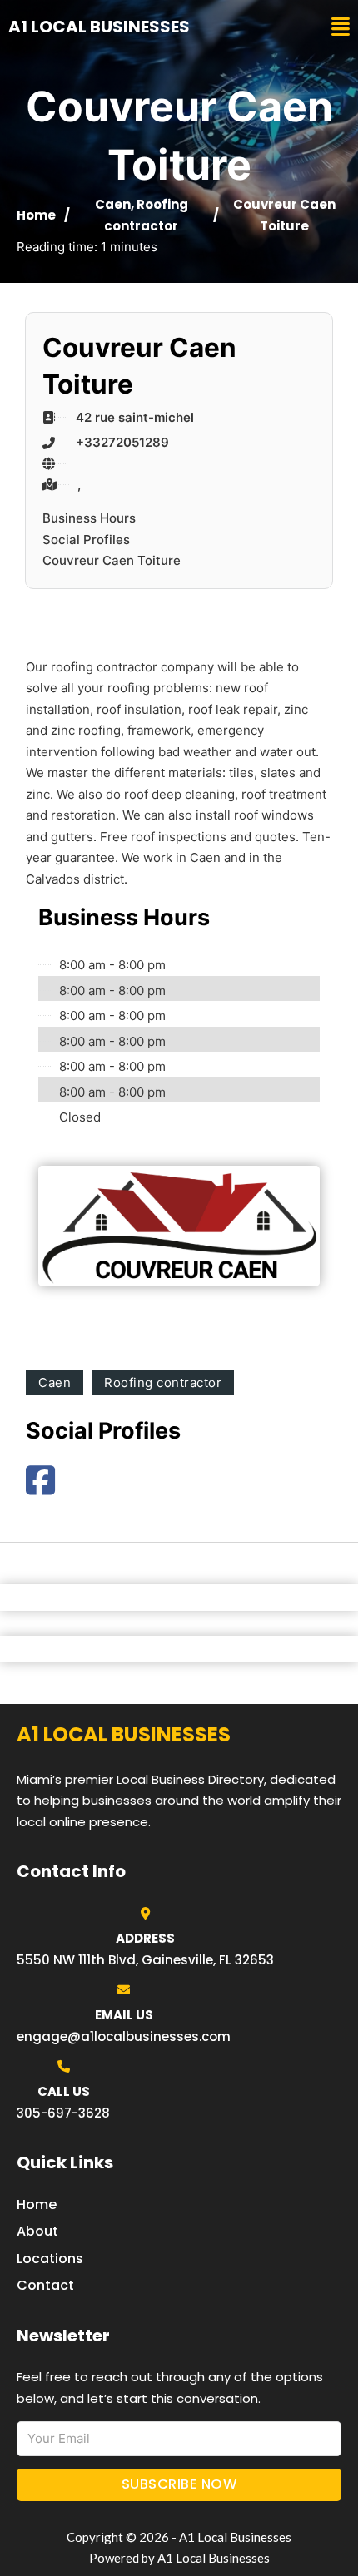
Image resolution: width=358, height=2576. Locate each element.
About (37, 2231)
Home (36, 215)
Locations (50, 2259)
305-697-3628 (63, 2113)
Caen (113, 204)
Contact (45, 2285)
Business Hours (89, 518)
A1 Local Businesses (99, 27)
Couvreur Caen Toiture (112, 560)
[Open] (341, 27)
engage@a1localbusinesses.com (124, 2036)
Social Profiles (86, 540)
